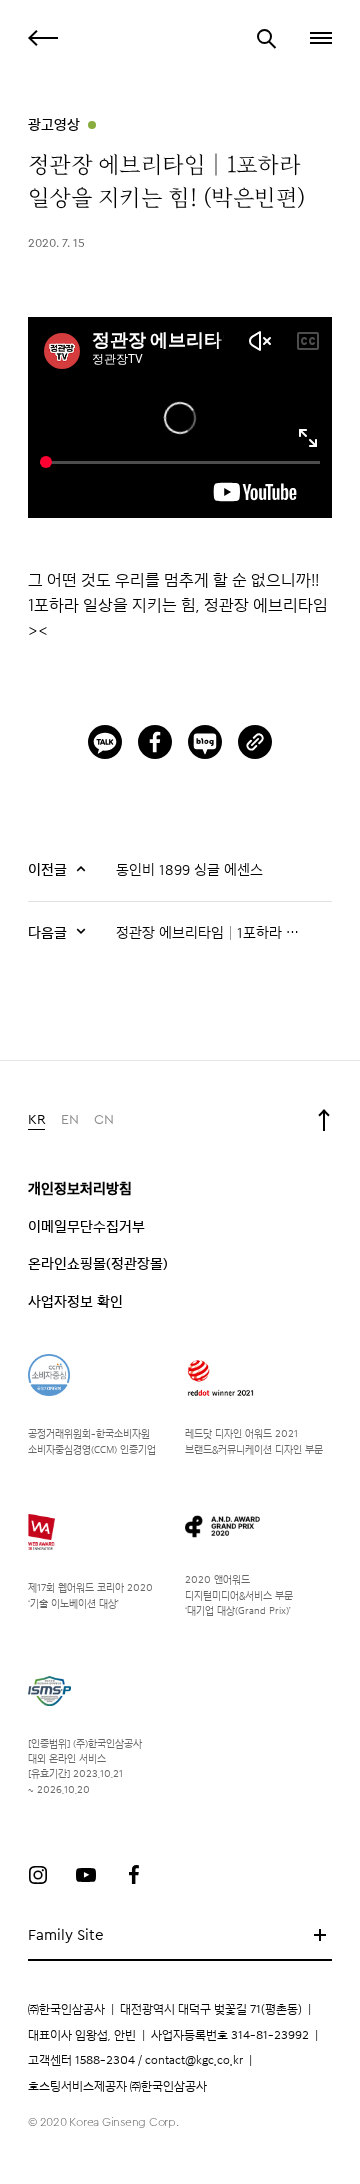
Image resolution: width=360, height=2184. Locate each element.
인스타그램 (38, 1875)
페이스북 (134, 1875)
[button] (319, 38)
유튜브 (86, 1875)
